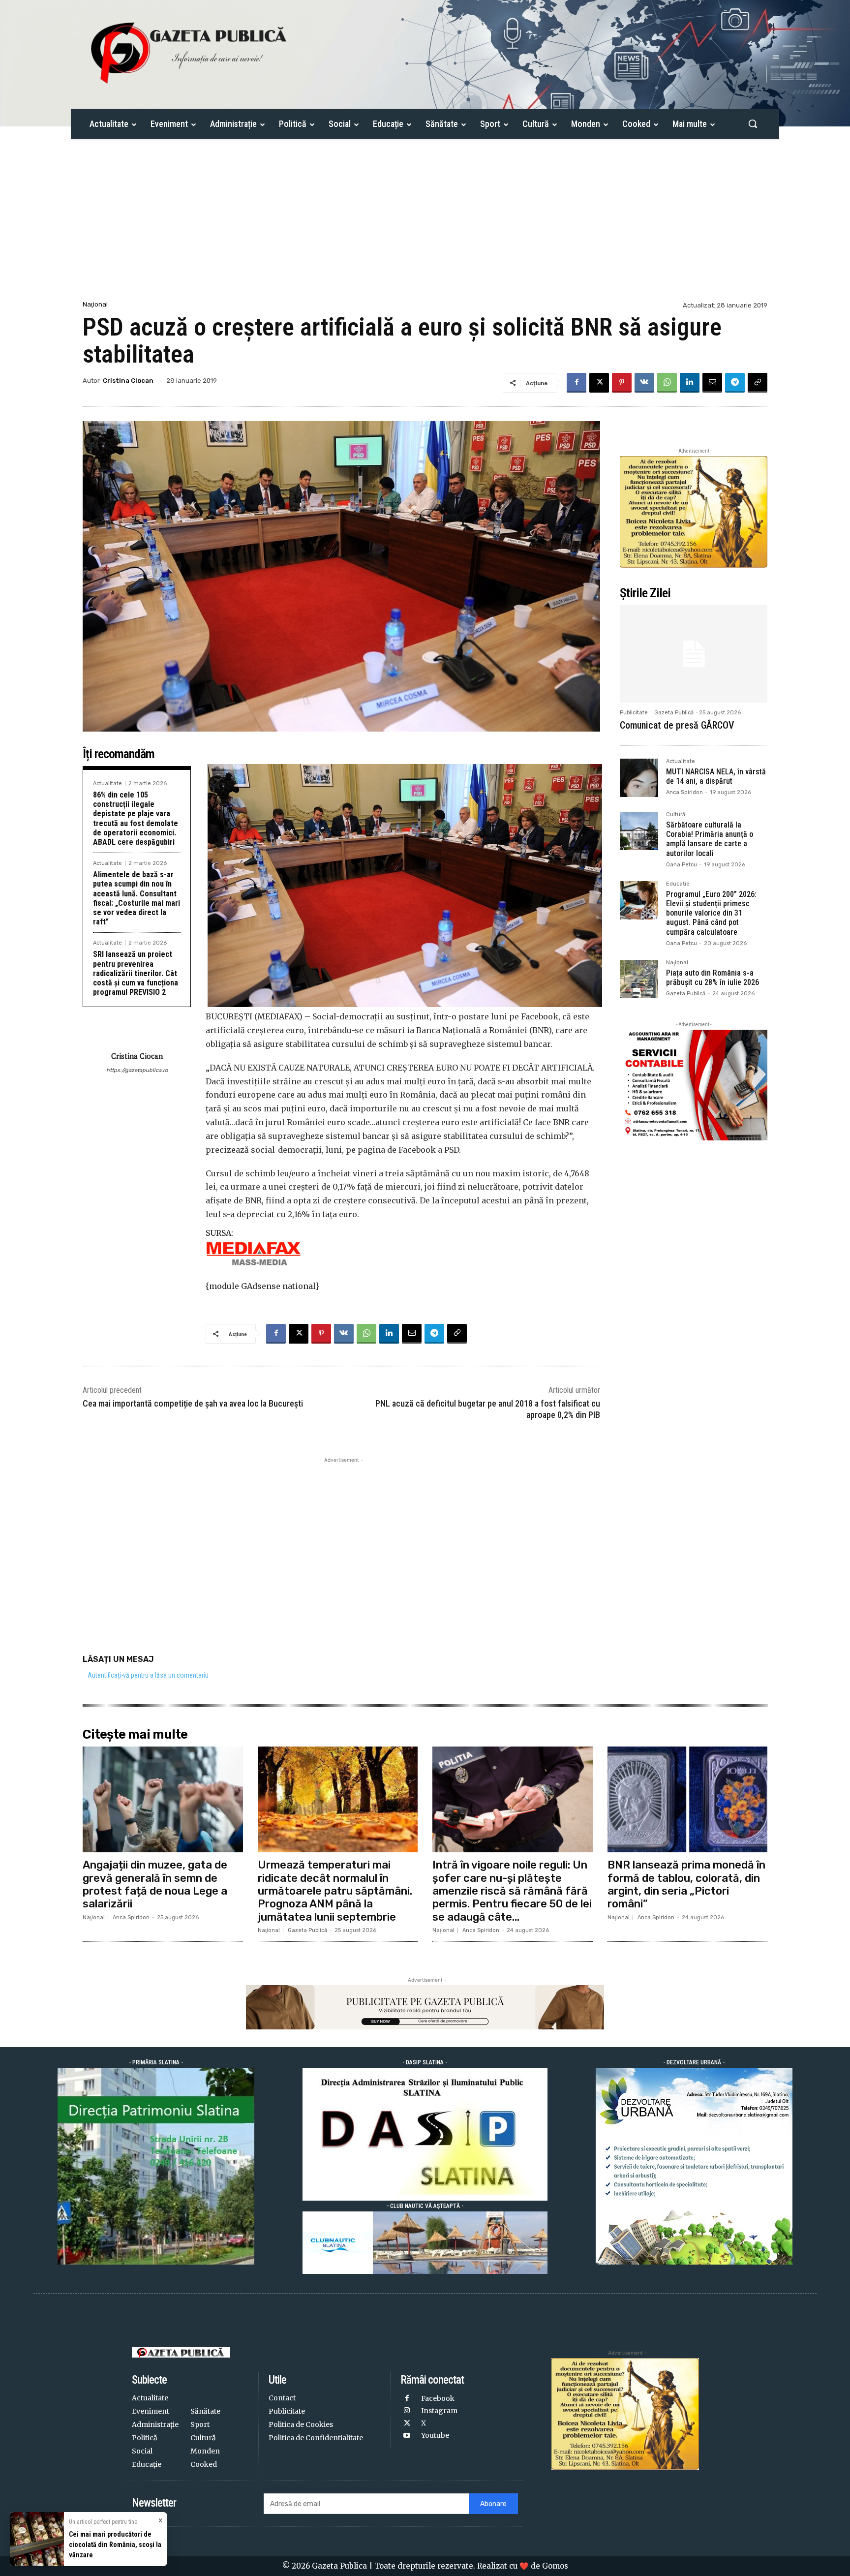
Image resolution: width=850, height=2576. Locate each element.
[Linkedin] (690, 383)
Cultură (676, 815)
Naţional (95, 304)
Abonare (493, 2504)
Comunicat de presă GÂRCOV (677, 725)
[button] (753, 123)
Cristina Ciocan (128, 381)
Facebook (438, 2398)
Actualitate (107, 783)
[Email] (712, 383)
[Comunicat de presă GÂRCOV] (694, 654)
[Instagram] (407, 2411)
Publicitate (634, 713)
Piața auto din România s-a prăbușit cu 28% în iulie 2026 (713, 978)
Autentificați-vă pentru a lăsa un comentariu (148, 1675)
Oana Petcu (682, 865)
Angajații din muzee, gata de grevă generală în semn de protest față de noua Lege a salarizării (155, 1884)
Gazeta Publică (674, 713)
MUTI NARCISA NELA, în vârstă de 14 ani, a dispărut (716, 776)
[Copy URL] (758, 383)
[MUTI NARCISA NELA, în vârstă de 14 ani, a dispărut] (639, 778)
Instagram (439, 2411)
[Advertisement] (425, 225)
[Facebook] (577, 383)
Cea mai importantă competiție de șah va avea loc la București (193, 1403)
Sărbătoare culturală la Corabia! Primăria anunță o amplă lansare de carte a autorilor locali (710, 839)
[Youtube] (407, 2436)
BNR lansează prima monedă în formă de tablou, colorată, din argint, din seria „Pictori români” (686, 1884)
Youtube (435, 2435)
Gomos (555, 2566)
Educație (678, 884)
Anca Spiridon (684, 792)
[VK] (644, 383)
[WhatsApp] (667, 383)
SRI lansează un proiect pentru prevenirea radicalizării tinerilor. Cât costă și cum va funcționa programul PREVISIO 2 (136, 973)
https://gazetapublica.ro (137, 1070)
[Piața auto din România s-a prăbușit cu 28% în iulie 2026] (639, 979)
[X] (599, 383)
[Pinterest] (622, 383)
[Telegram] (735, 383)
